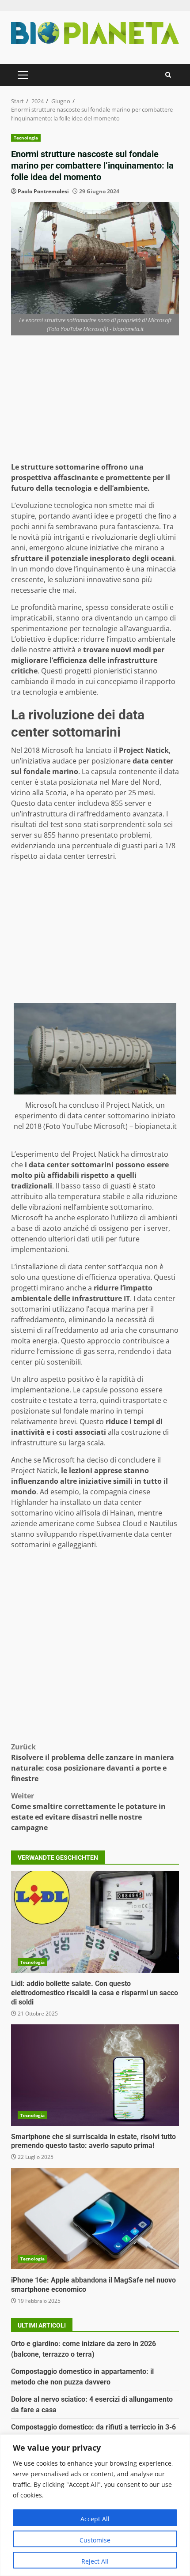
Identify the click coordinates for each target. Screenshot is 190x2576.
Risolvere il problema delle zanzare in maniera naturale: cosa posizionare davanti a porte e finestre (93, 1763)
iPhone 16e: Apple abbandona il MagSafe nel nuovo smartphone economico (95, 2219)
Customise (95, 2540)
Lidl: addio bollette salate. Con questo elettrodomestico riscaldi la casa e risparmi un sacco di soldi (95, 1922)
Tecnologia (26, 138)
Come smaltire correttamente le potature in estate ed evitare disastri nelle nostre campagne (88, 1812)
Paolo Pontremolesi (43, 191)
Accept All (95, 2519)
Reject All (95, 2561)
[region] (95, 2505)
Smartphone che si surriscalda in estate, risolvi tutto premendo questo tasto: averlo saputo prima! (95, 2075)
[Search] (168, 75)
